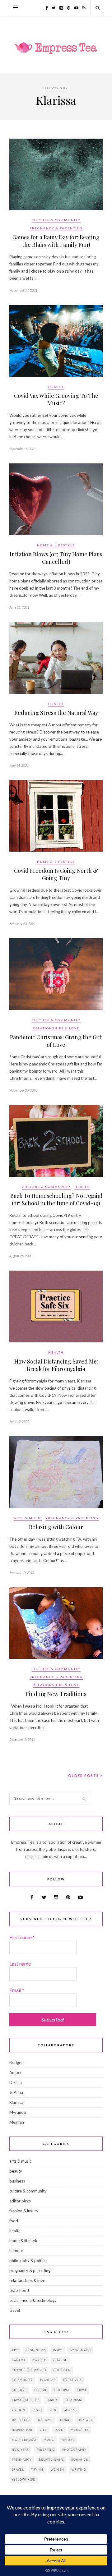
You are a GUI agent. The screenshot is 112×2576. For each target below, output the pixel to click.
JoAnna (16, 2092)
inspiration (22, 2430)
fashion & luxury (24, 2211)
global (70, 2410)
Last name (20, 1964)
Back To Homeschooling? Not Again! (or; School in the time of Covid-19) (56, 1199)
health (56, 387)
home (65, 2420)
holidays (45, 2420)
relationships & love (56, 1028)
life (43, 2430)
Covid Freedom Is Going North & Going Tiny (56, 874)
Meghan (17, 2122)
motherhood (24, 2440)
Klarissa (16, 2102)
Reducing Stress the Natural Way (56, 713)
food (14, 2221)
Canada (19, 2360)
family (52, 2400)
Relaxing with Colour (56, 1527)
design (40, 2390)
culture (19, 2390)
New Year (20, 2450)
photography (74, 2450)
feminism (74, 2400)
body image (80, 2350)
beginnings (36, 2350)
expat (82, 2390)
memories (80, 2430)
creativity (72, 2380)
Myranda (18, 2112)
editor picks (20, 2201)
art (15, 2350)
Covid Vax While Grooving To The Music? (56, 399)
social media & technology (33, 2300)
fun (53, 2410)
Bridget (16, 2063)
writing (79, 2470)
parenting (46, 2450)
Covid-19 (48, 2380)
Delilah (16, 2082)
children (62, 2370)
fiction (19, 2410)
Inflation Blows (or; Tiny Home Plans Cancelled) (56, 558)
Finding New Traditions (56, 1694)
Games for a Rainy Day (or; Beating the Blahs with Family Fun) (56, 241)
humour (16, 2251)
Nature (68, 2440)
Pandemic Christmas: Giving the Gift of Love (56, 1041)
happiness (21, 2420)
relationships (51, 2460)
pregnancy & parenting (56, 228)
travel (15, 2310)
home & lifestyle (56, 545)
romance (80, 2460)
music (49, 2440)
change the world (29, 2370)
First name (22, 1937)
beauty (16, 2171)
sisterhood (19, 2290)
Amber (16, 2072)
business (17, 2181)
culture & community (56, 220)
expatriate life (25, 2400)
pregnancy (22, 2460)
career (40, 2360)
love (59, 2430)
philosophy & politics (28, 2261)
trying (37, 2470)
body (58, 2350)
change (60, 2360)
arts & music (28, 1518)
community (22, 2380)
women (57, 2470)
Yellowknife (23, 2479)
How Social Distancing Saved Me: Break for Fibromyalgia (56, 1365)
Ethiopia (62, 2390)
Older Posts (84, 1776)
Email (17, 1990)
